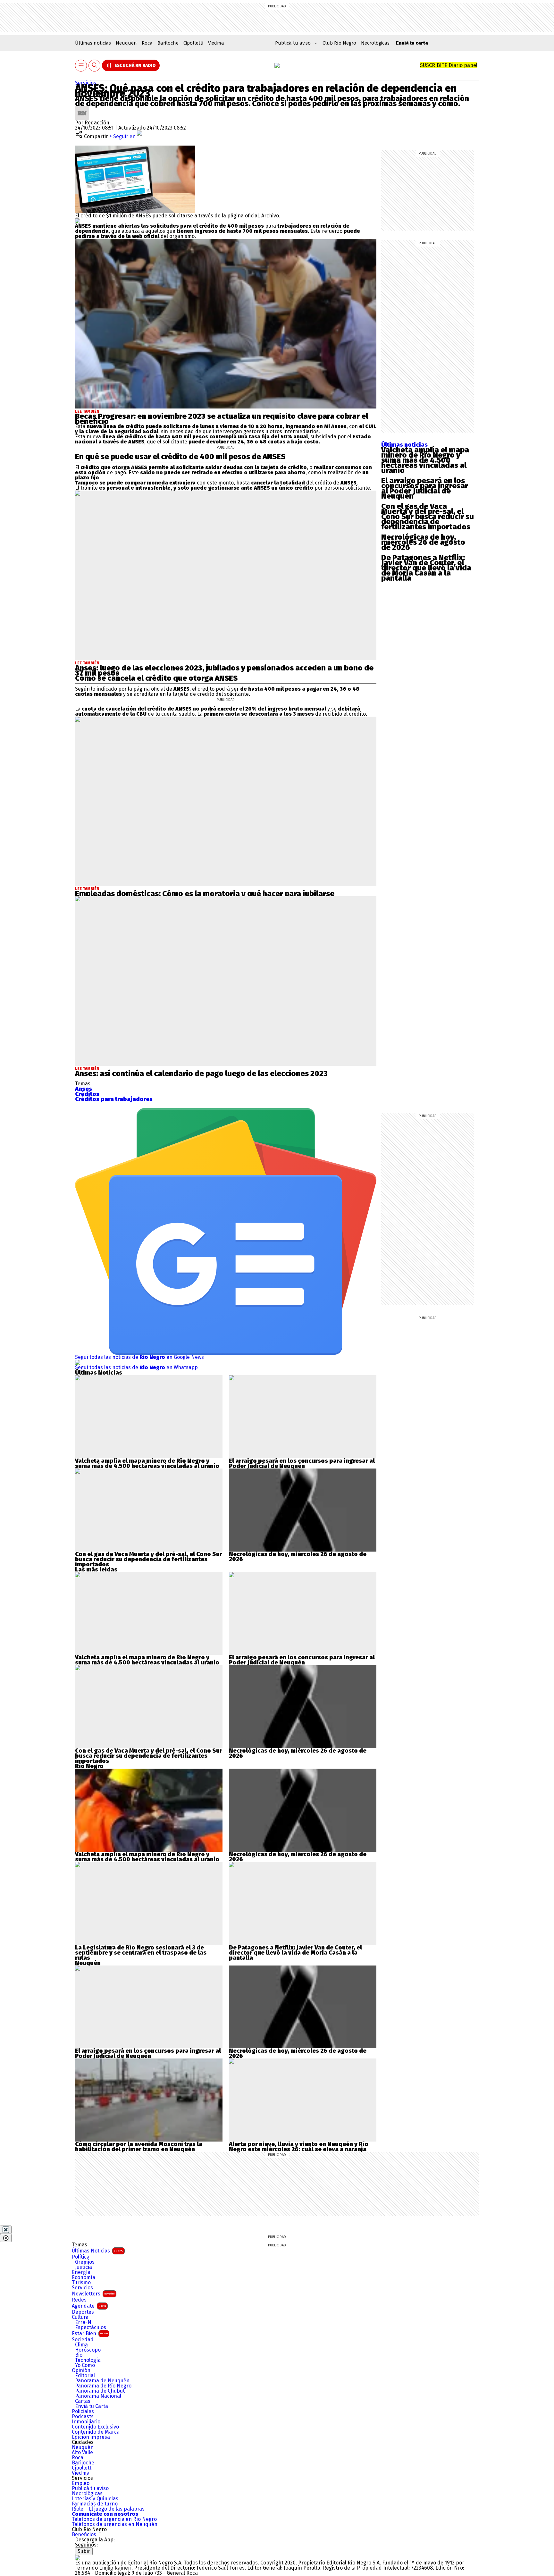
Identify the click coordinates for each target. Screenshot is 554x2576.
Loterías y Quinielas (95, 2499)
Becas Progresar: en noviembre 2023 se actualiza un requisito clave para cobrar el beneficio (222, 419)
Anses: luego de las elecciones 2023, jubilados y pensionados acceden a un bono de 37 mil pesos (224, 670)
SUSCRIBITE (449, 65)
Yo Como (85, 2365)
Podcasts (83, 2417)
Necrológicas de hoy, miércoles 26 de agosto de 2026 (423, 542)
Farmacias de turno (95, 2504)
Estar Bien (90, 2333)
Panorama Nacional (98, 2396)
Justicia (84, 2267)
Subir (84, 2551)
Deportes (83, 2312)
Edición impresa (91, 2437)
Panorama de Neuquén (102, 2381)
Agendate (89, 2306)
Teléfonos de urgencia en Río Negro (114, 2519)
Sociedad (83, 2340)
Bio (79, 2355)
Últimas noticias (93, 43)
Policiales (83, 2412)
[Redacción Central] (82, 109)
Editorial (85, 2376)
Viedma (216, 43)
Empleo (81, 2483)
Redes (79, 2300)
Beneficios (84, 2535)
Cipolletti (193, 43)
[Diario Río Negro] (277, 65)
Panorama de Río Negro (103, 2386)
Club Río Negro (339, 43)
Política (81, 2257)
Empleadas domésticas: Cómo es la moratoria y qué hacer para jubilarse (205, 894)
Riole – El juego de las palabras (108, 2509)
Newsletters (93, 2294)
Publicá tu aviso (90, 2488)
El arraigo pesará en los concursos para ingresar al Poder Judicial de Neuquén (425, 488)
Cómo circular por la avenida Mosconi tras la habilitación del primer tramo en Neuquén (139, 2147)
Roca (147, 43)
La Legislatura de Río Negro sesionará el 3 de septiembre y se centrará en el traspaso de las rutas (141, 1953)
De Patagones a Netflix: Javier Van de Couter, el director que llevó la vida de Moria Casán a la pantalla (426, 568)
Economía (84, 2277)
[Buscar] (95, 66)
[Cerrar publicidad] (6, 2230)
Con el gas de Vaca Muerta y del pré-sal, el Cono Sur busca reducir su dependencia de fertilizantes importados (428, 517)
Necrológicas (375, 43)
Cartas (83, 2401)
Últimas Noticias (97, 2251)
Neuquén (126, 43)
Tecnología (88, 2360)
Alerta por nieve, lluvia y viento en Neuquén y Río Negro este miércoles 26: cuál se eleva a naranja (299, 2147)
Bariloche (168, 43)
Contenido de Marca (96, 2432)
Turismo (81, 2283)
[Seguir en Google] (78, 221)
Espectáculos (91, 2328)
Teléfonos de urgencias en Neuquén (115, 2524)
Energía (81, 2272)
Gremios (85, 2262)
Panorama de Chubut (100, 2391)
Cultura (80, 2317)
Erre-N (83, 2322)
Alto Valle (82, 2453)
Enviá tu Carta (92, 2406)
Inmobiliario (86, 2422)
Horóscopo (88, 2350)
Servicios (86, 83)
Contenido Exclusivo (95, 2427)
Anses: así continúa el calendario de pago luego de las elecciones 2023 (201, 1073)
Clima (81, 2345)
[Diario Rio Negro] (78, 2558)
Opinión (81, 2370)
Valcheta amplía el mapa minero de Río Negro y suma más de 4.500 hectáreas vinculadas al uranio (425, 460)
